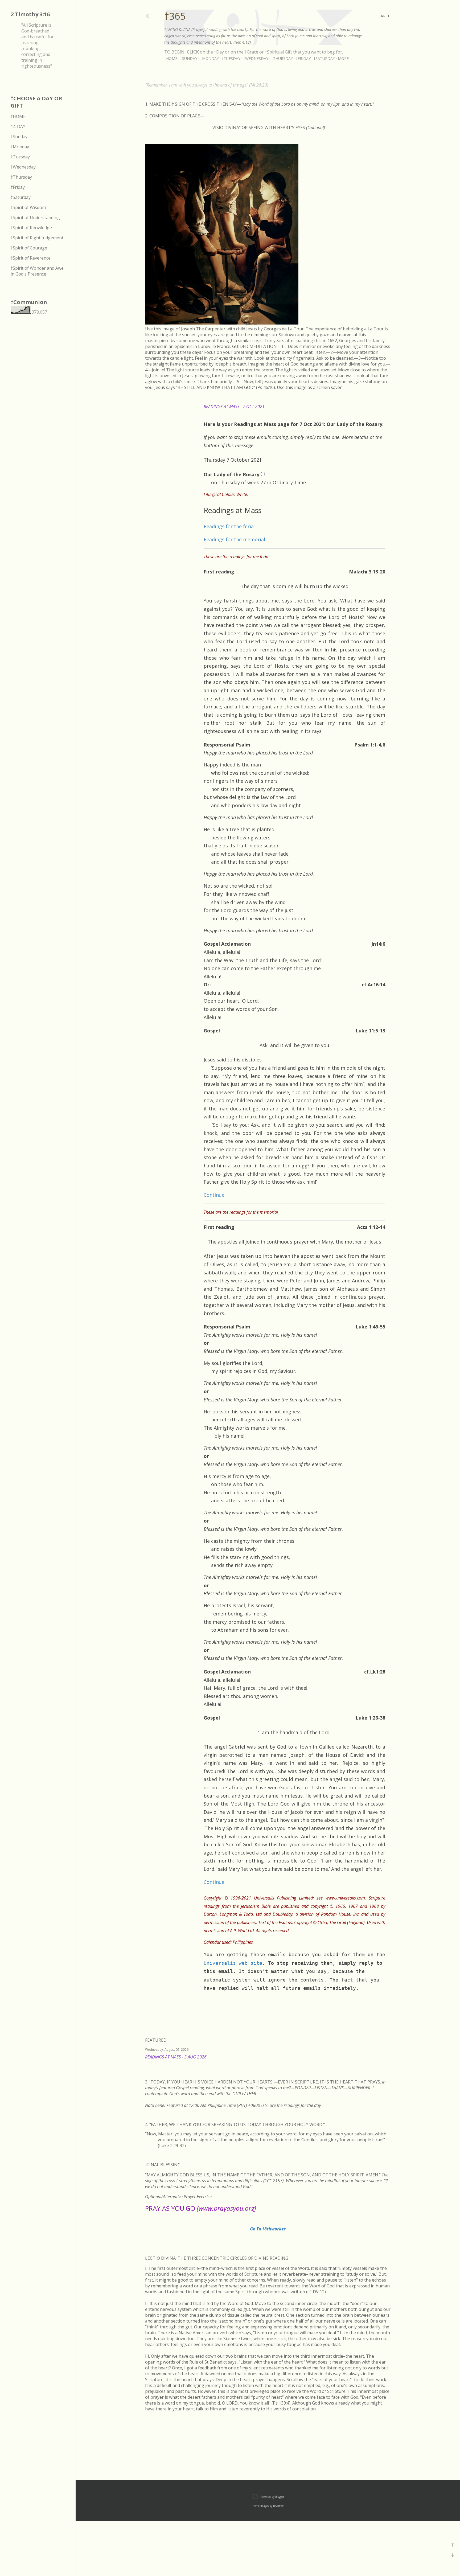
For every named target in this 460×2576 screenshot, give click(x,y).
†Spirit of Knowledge (31, 228)
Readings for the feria (229, 526)
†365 (175, 16)
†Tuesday (231, 58)
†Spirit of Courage (29, 248)
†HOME (18, 116)
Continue (214, 1195)
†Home (171, 58)
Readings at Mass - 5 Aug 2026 (176, 2057)
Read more (384, 2064)
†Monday (210, 58)
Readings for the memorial (234, 539)
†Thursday (282, 58)
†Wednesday (256, 58)
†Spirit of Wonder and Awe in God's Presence (37, 271)
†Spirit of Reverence (31, 258)
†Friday (303, 58)
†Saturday (324, 58)
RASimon (279, 2506)
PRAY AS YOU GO (201, 2208)
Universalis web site (233, 1963)
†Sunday (189, 58)
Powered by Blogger (272, 2497)
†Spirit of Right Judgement (37, 238)
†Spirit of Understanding (35, 218)
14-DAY (18, 126)
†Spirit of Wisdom (28, 207)
